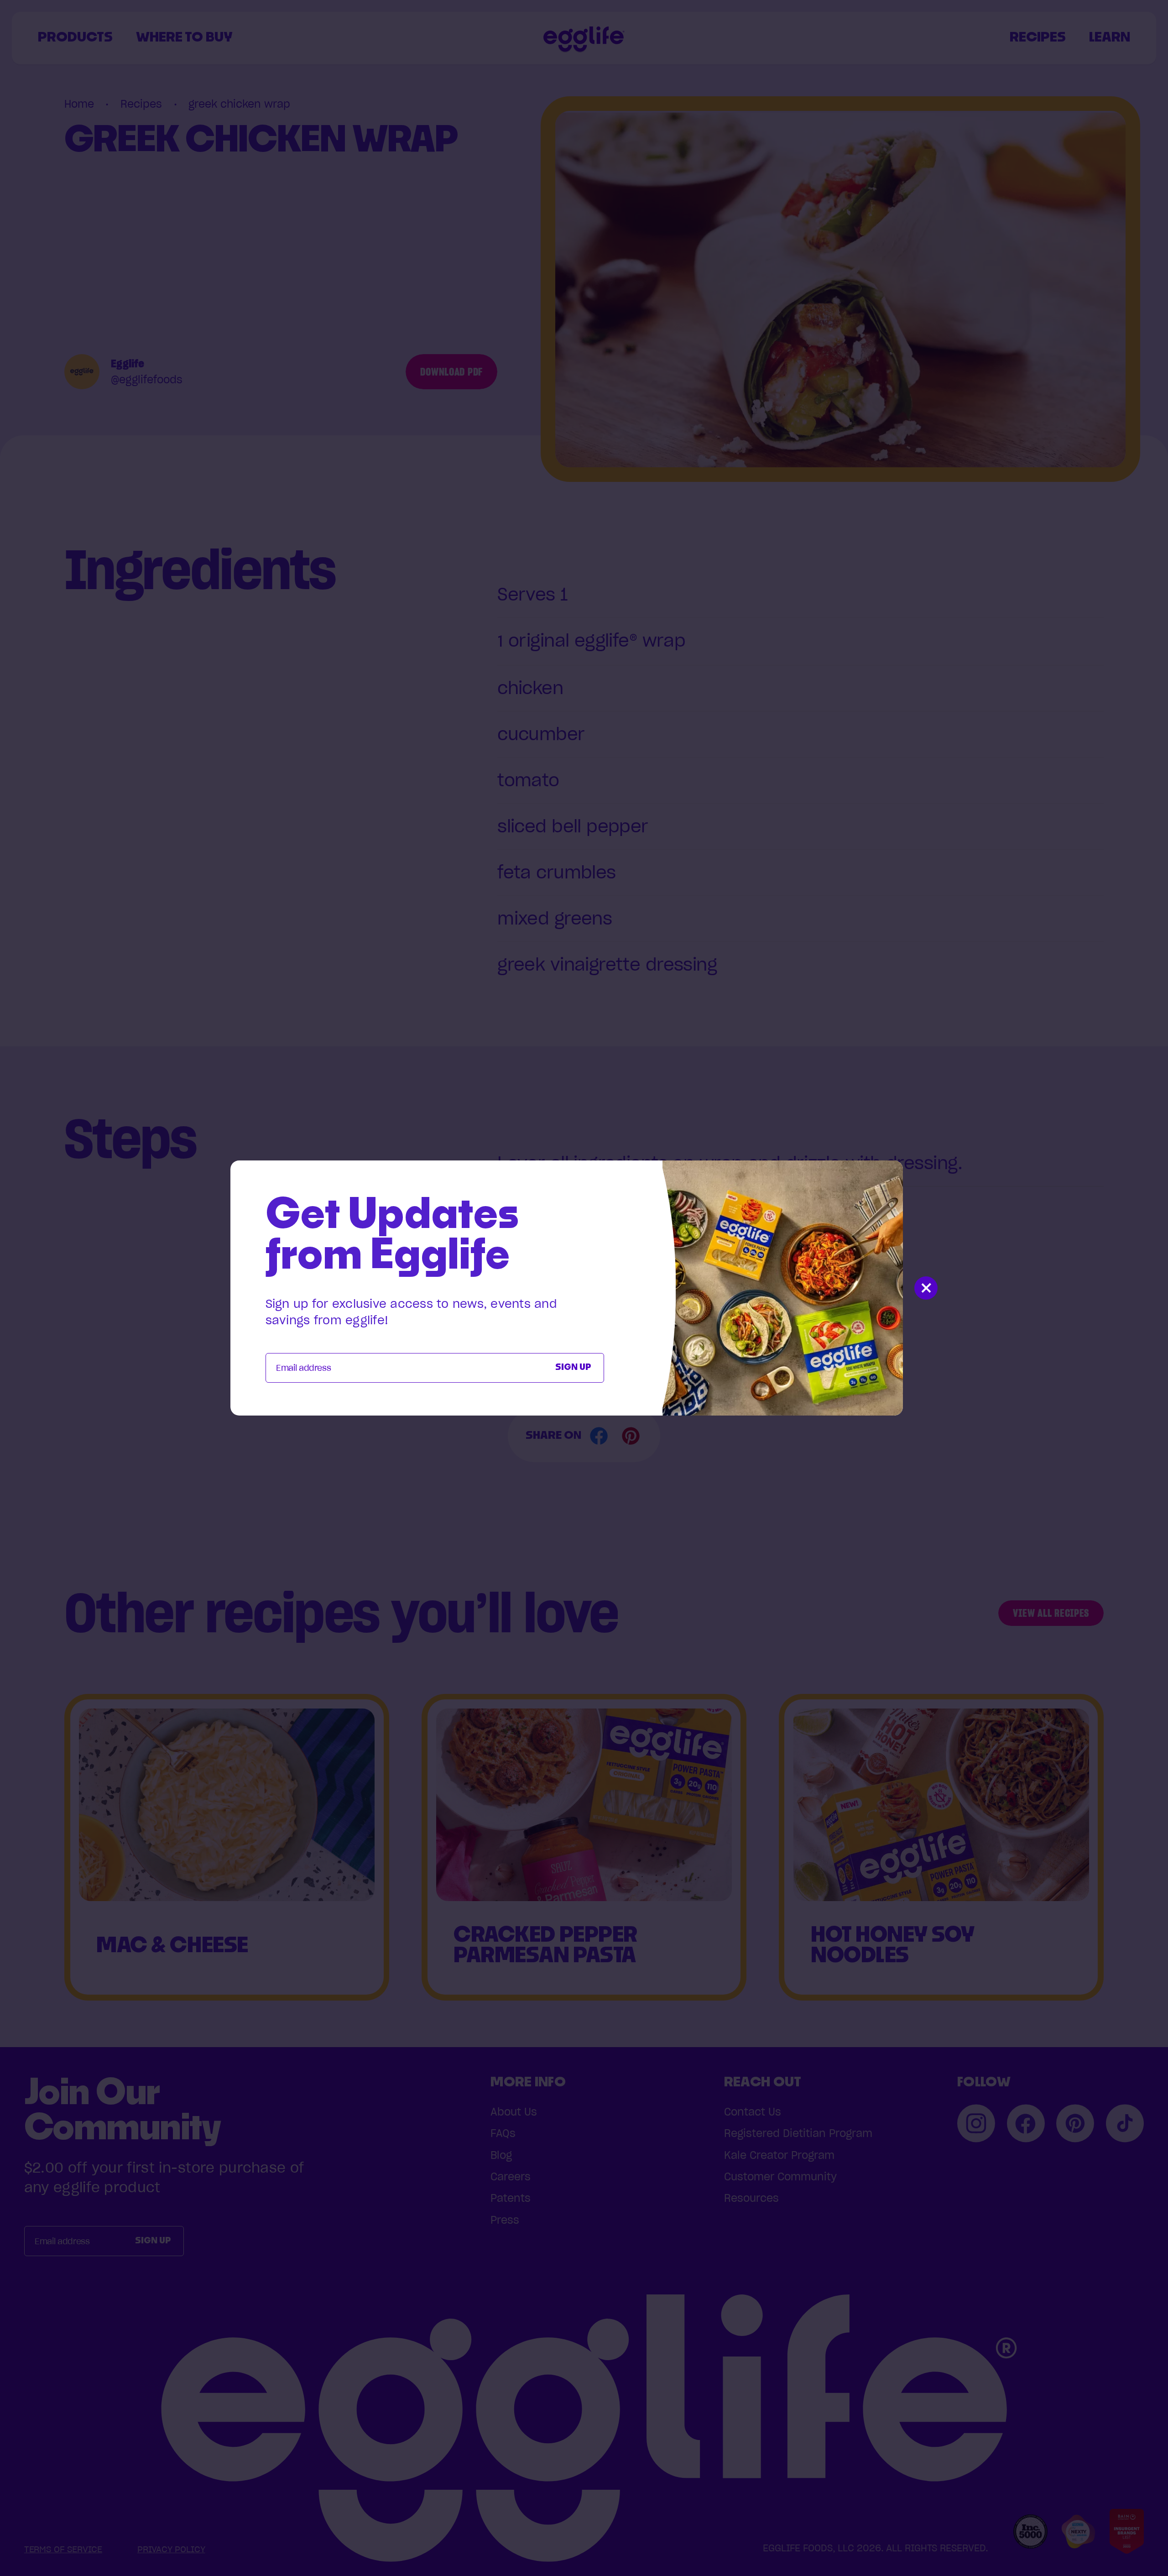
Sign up (573, 1368)
